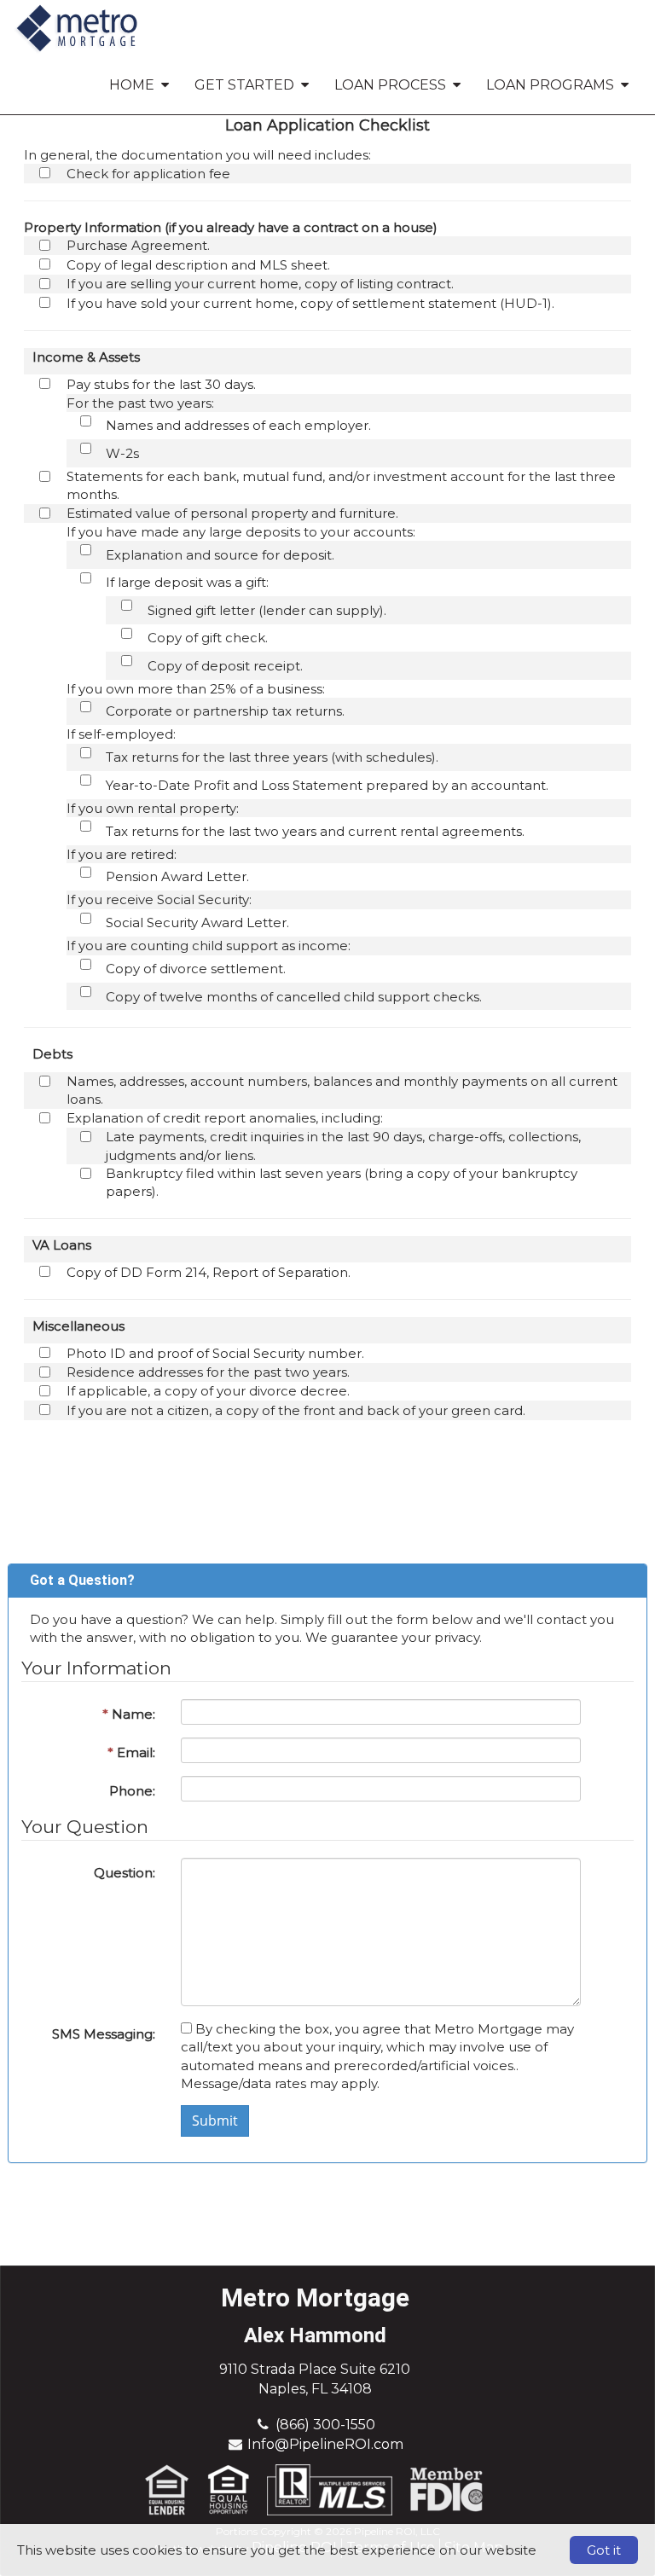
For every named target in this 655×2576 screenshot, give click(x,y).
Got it (604, 2550)
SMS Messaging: (104, 2034)
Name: (129, 1714)
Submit (215, 2121)
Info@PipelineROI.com (325, 2444)
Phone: (132, 1791)
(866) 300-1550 (325, 2425)
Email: (131, 1752)
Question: (125, 1873)
